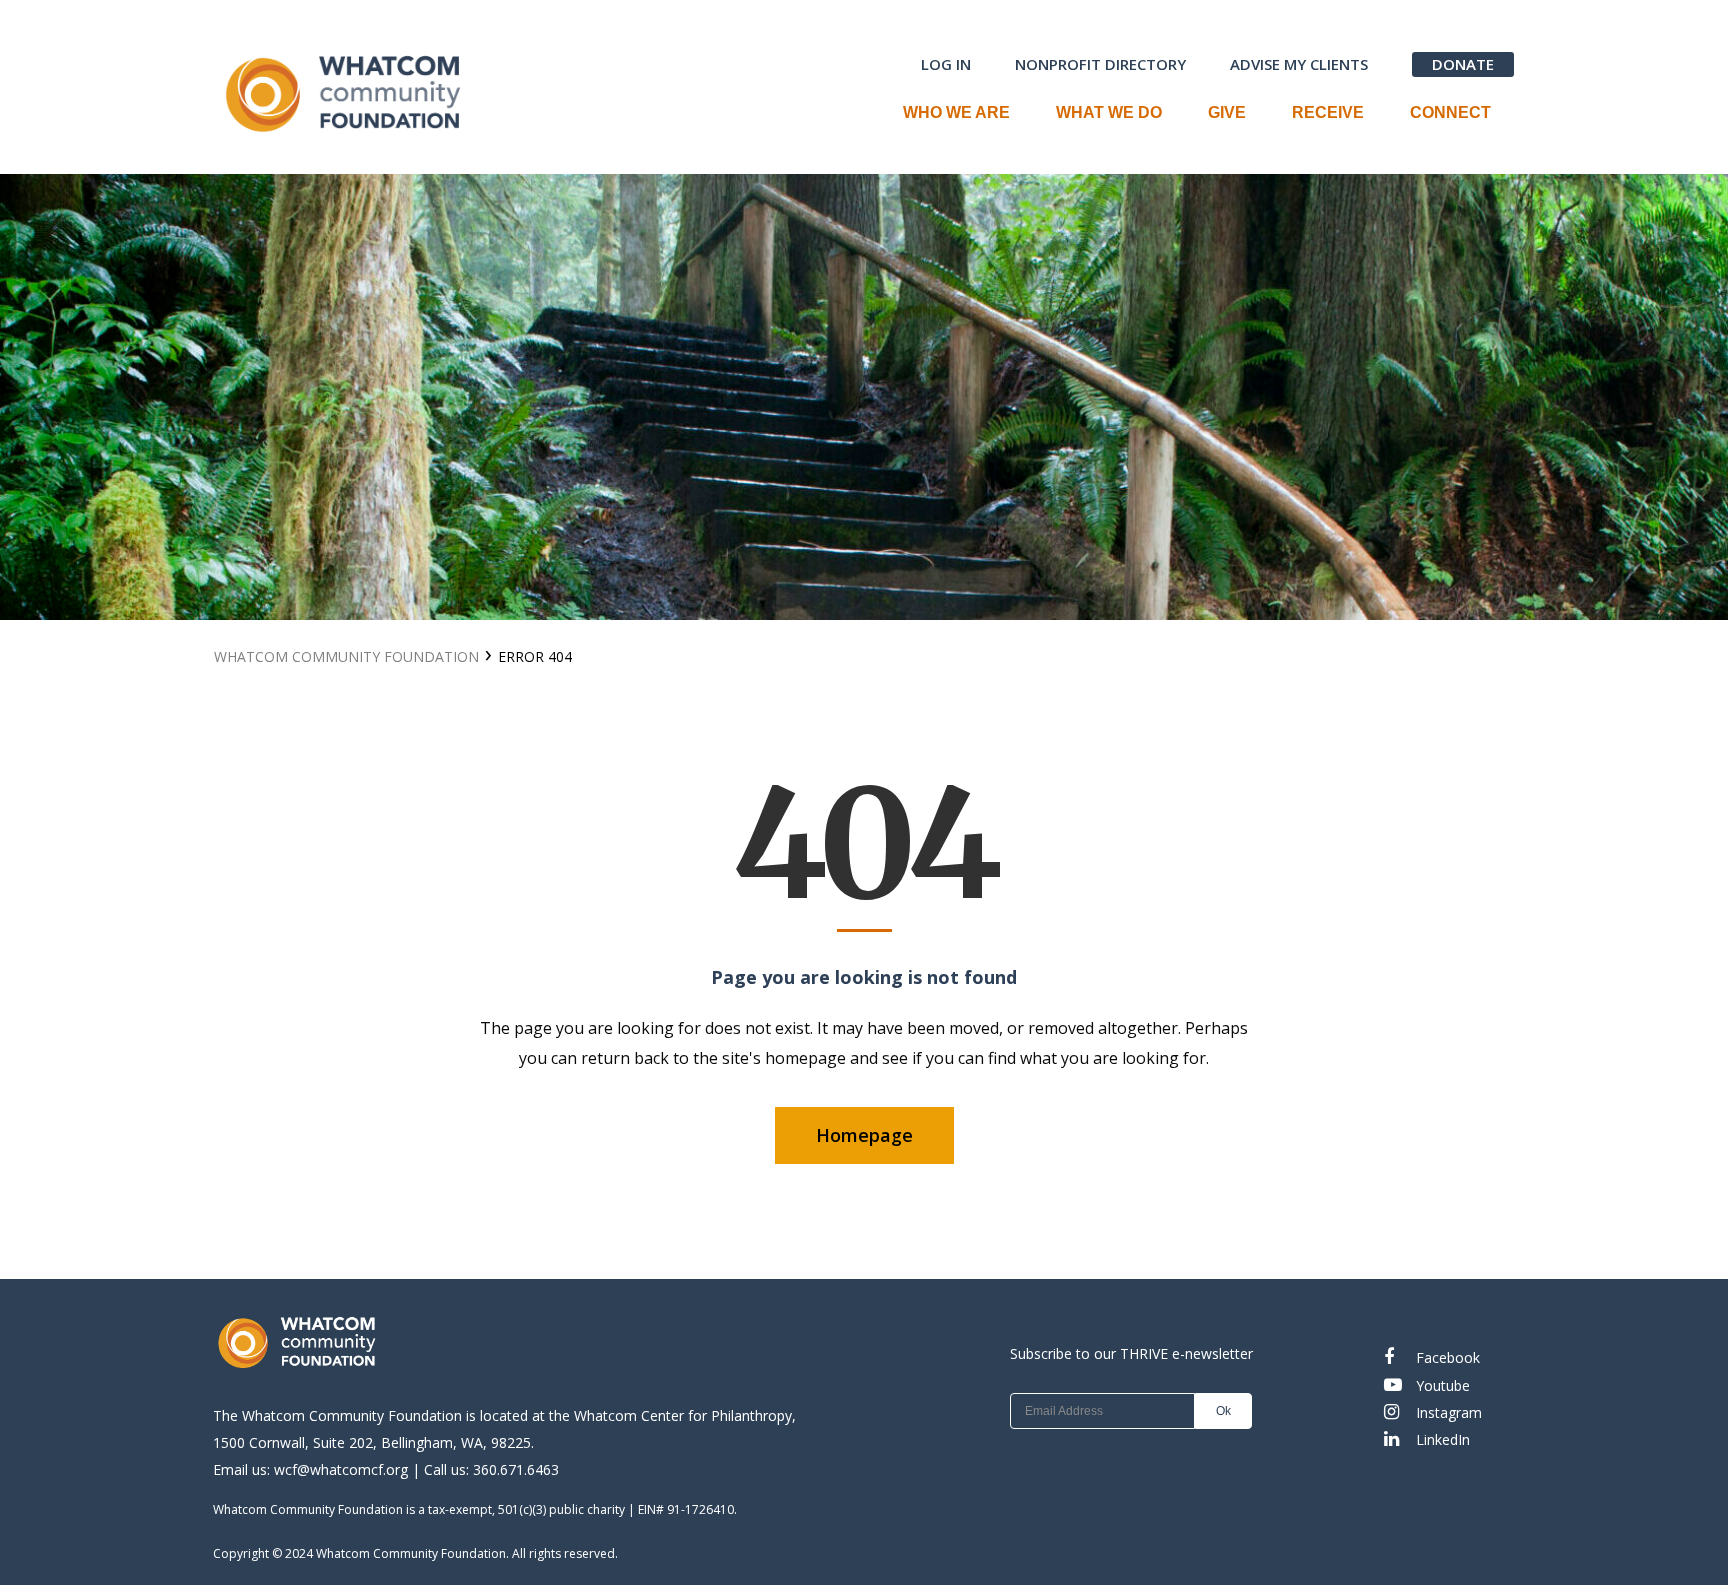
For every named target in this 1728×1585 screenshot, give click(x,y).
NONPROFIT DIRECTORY (1100, 64)
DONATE (1463, 64)
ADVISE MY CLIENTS (1299, 64)
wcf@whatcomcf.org (341, 1469)
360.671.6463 (516, 1469)
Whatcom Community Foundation (1356, 398)
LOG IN (946, 64)
